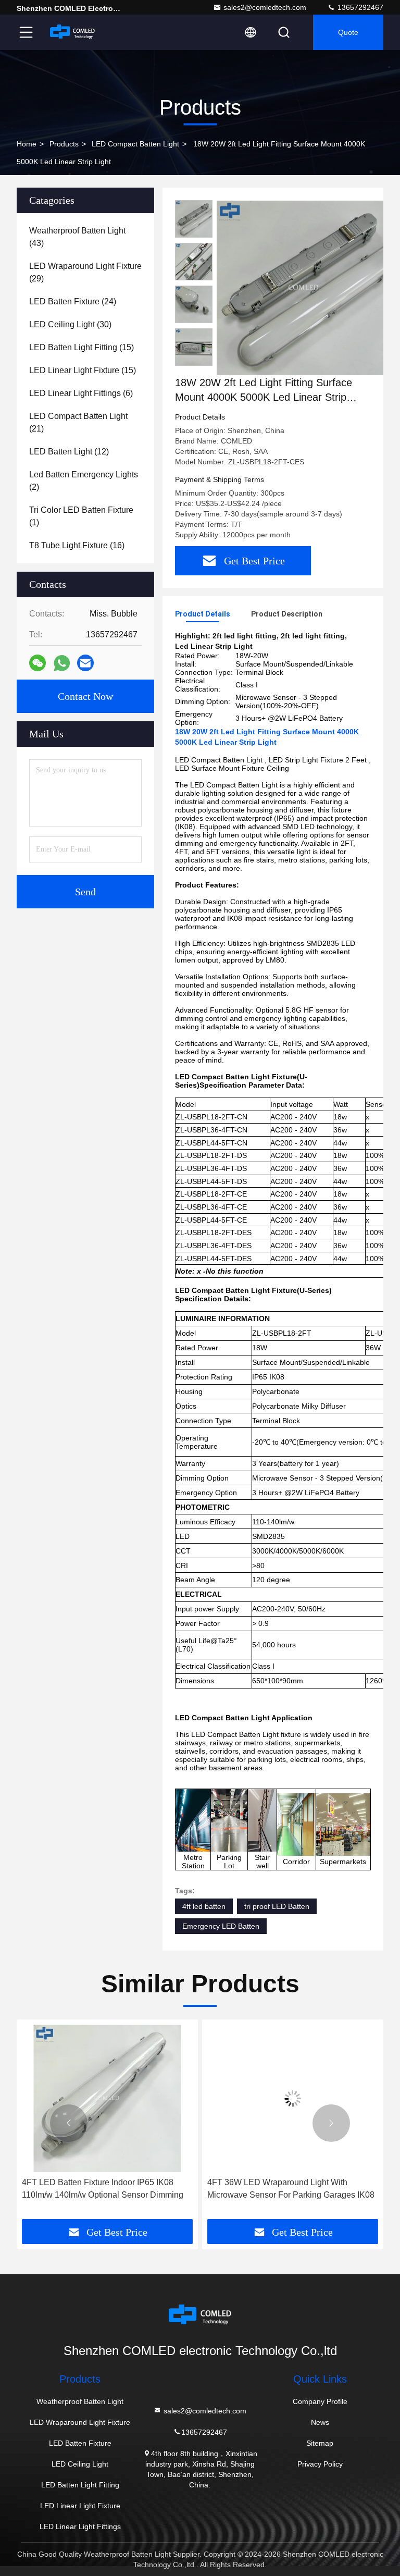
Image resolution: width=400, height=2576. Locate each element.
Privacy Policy (320, 2464)
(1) (81, 516)
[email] (85, 663)
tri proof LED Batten (277, 1906)
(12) (69, 452)
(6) (81, 393)
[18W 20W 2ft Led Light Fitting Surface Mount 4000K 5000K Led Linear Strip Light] (304, 288)
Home (27, 144)
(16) (77, 545)
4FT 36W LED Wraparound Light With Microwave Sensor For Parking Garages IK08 (291, 2189)
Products (64, 144)
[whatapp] (62, 663)
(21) (78, 422)
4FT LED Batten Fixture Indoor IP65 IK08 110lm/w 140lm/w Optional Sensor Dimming (103, 2189)
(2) (84, 481)
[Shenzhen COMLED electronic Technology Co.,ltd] (72, 32)
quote (348, 32)
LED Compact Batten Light (135, 144)
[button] (69, 2123)
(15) (82, 347)
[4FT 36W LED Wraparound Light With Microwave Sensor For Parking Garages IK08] (293, 2098)
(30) (70, 324)
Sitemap (320, 2443)
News (320, 2422)
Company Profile (320, 2401)
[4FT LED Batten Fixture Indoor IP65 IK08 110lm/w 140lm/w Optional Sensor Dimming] (107, 2098)
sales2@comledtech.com (265, 7)
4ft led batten (204, 1906)
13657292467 (359, 7)
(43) (77, 237)
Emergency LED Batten (221, 1926)
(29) (85, 272)
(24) (73, 301)
